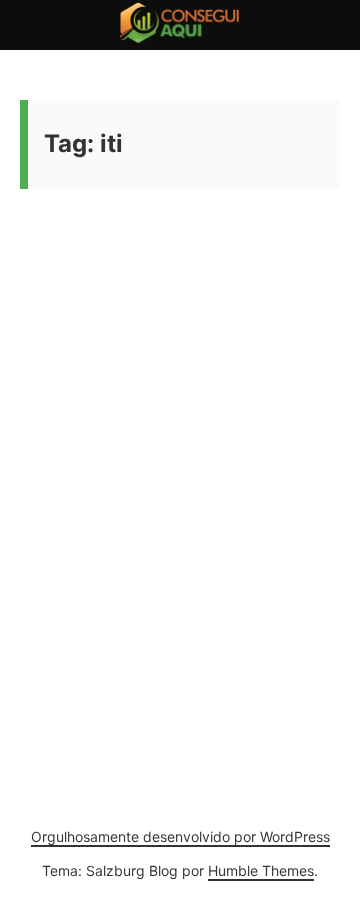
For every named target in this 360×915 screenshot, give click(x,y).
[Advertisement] (180, 449)
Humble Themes (261, 870)
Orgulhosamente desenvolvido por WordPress (180, 836)
